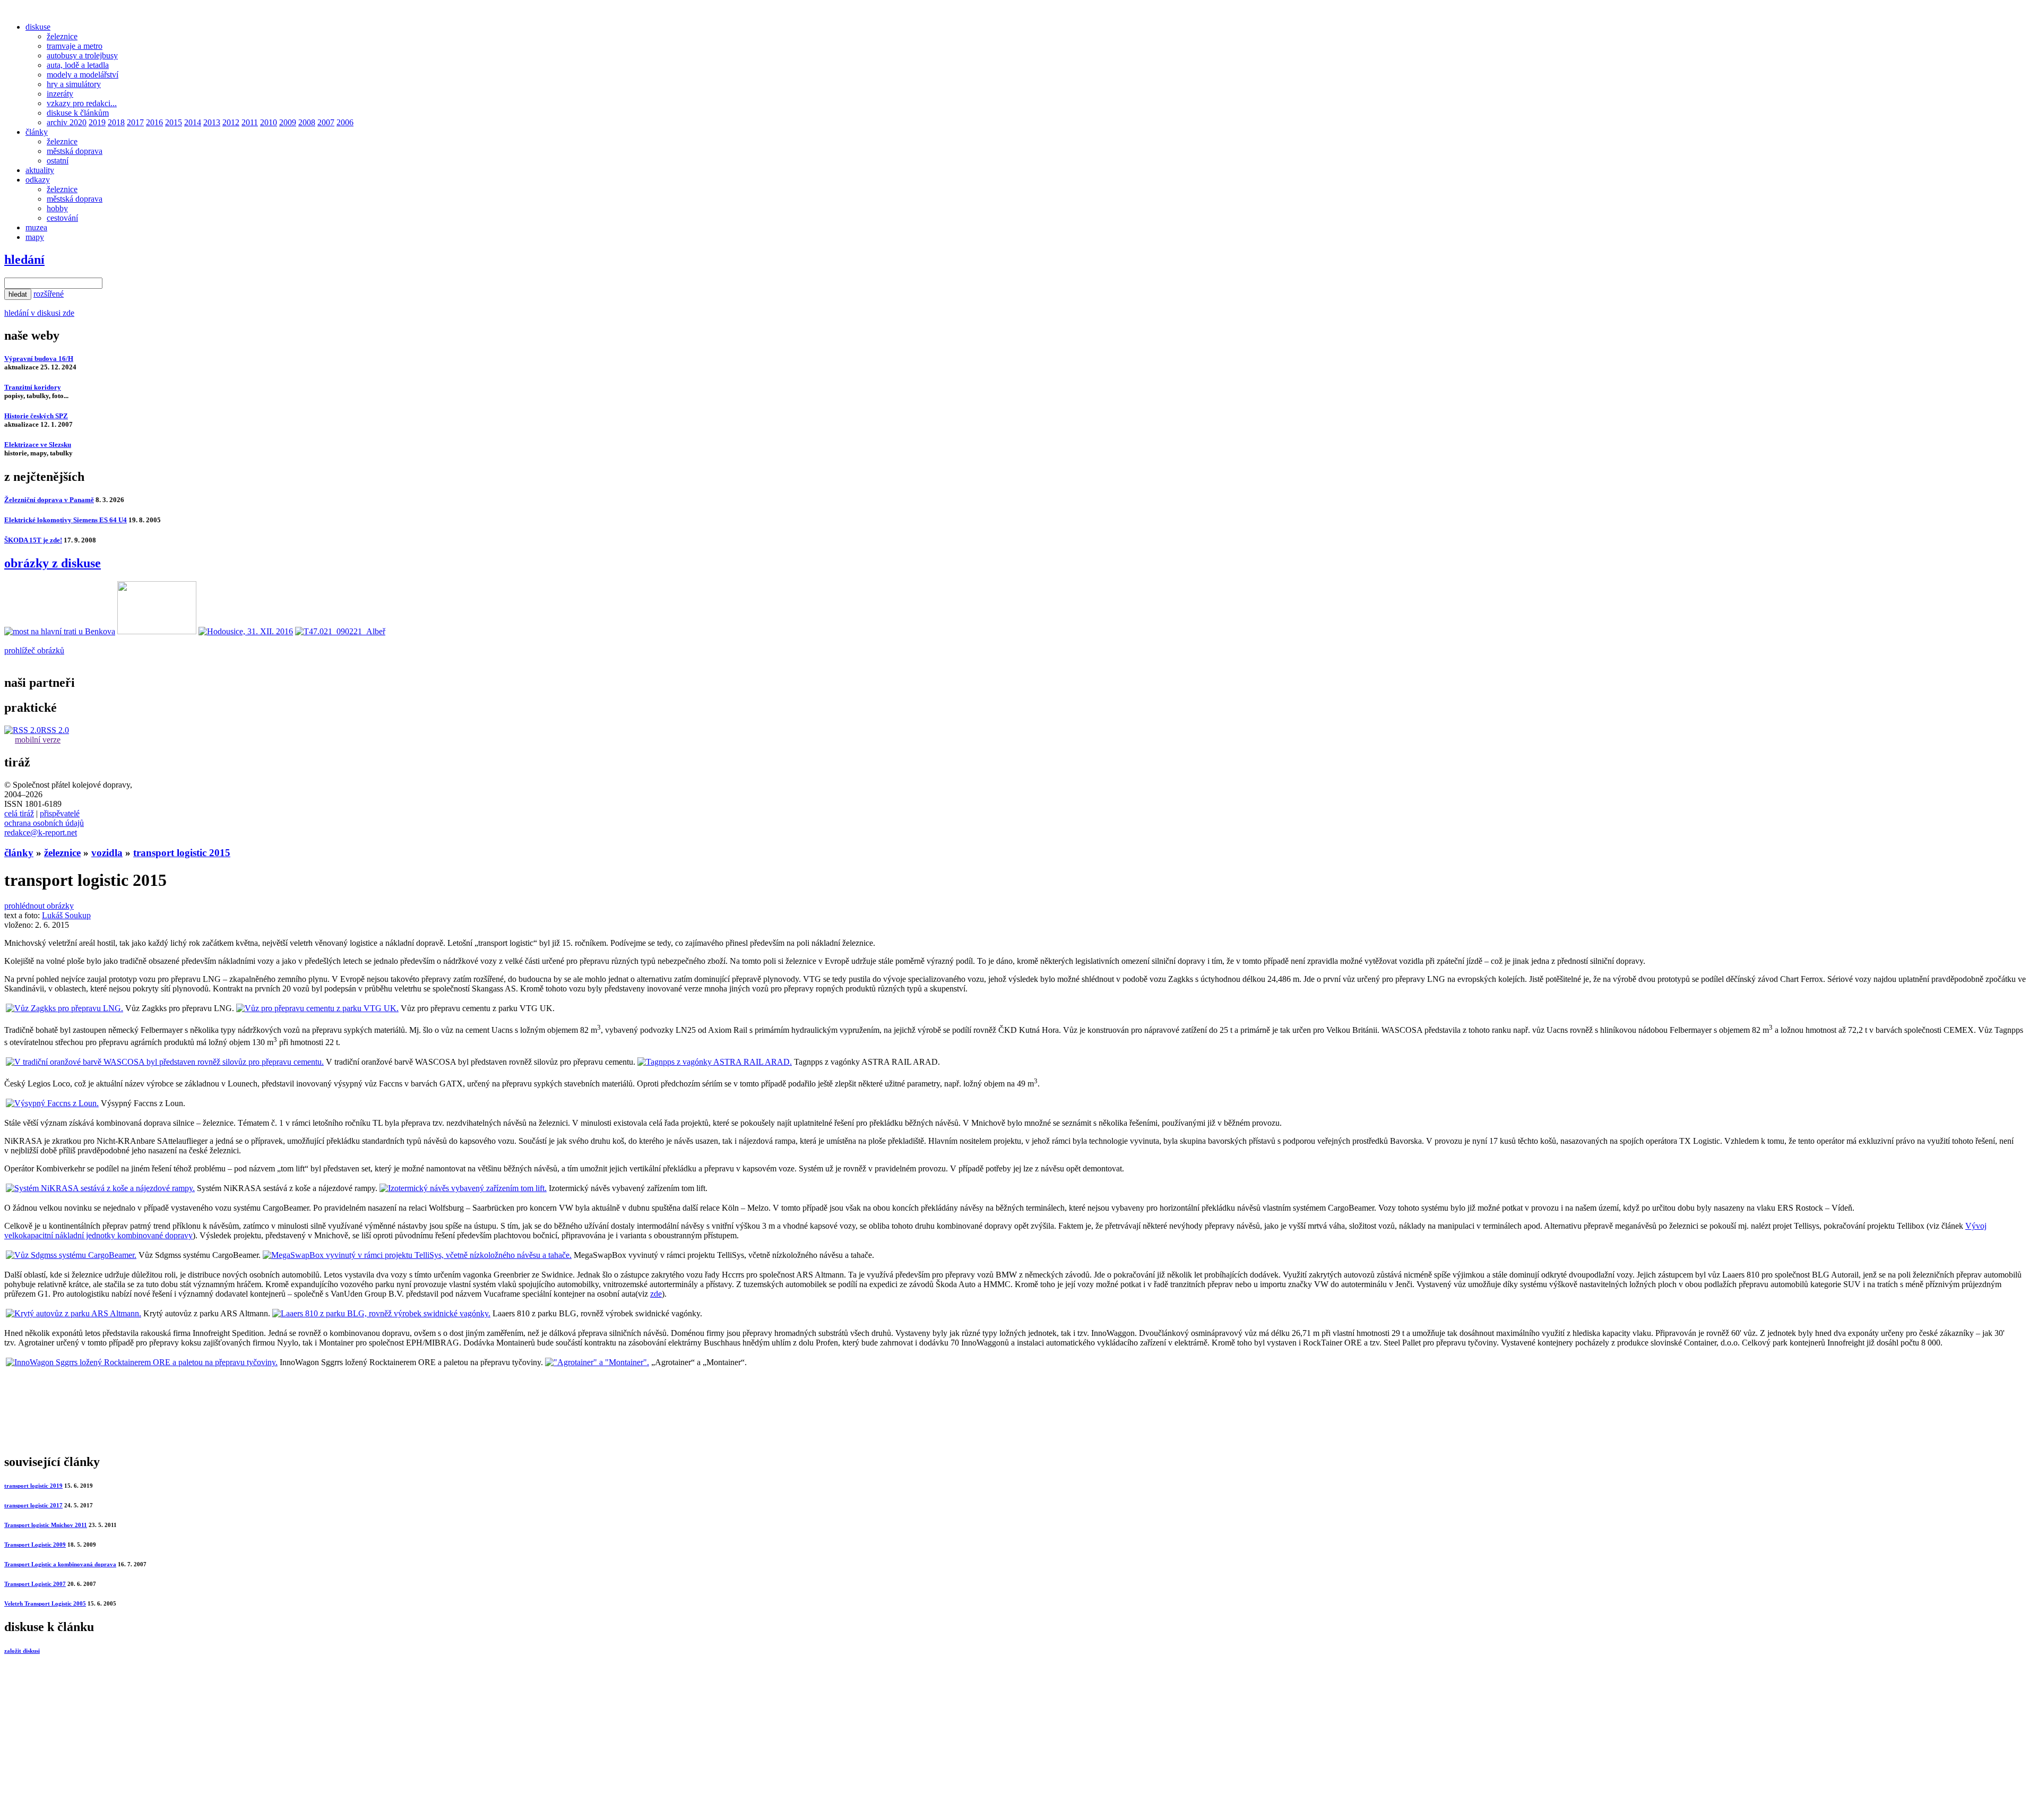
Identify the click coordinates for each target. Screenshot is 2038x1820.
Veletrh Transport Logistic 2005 (45, 1603)
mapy (35, 237)
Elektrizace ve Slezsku (38, 445)
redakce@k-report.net (41, 833)
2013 (212, 122)
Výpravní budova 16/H (39, 359)
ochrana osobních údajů (44, 823)
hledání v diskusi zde (39, 313)
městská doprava (75, 151)
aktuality (40, 170)
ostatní (58, 161)
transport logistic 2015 (182, 853)
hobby (57, 208)
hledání (24, 260)
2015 (174, 122)
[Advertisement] (323, 1420)
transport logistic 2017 (33, 1505)
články (37, 132)
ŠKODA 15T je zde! (33, 540)
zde (656, 1294)
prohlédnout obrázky (39, 906)
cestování (62, 218)
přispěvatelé (60, 813)
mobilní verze (38, 740)
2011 (250, 122)
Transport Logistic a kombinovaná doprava (60, 1564)
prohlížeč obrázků (34, 650)
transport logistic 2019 (33, 1486)
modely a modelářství (83, 75)
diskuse (38, 27)
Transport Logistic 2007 (35, 1584)
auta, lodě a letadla (78, 65)
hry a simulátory (74, 84)
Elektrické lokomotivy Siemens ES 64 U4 (66, 520)
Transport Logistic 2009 (35, 1545)
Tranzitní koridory (33, 387)
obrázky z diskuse (53, 563)
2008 (307, 122)
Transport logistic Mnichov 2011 (46, 1525)
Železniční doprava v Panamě (49, 500)
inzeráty (60, 94)
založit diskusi (22, 1651)
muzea (36, 227)
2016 (154, 122)
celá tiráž (19, 813)
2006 (345, 122)
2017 (135, 122)
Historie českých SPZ (36, 416)
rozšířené (49, 294)
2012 (231, 122)
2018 (116, 122)
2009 (288, 122)
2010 (269, 122)
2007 (326, 122)
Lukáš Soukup (66, 915)
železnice (62, 36)
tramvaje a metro (75, 46)
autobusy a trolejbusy (82, 55)
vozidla (107, 853)
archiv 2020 (67, 122)
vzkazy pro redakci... (82, 103)
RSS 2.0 (55, 730)
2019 (97, 122)
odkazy (38, 180)
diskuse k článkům (78, 113)
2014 (193, 122)
